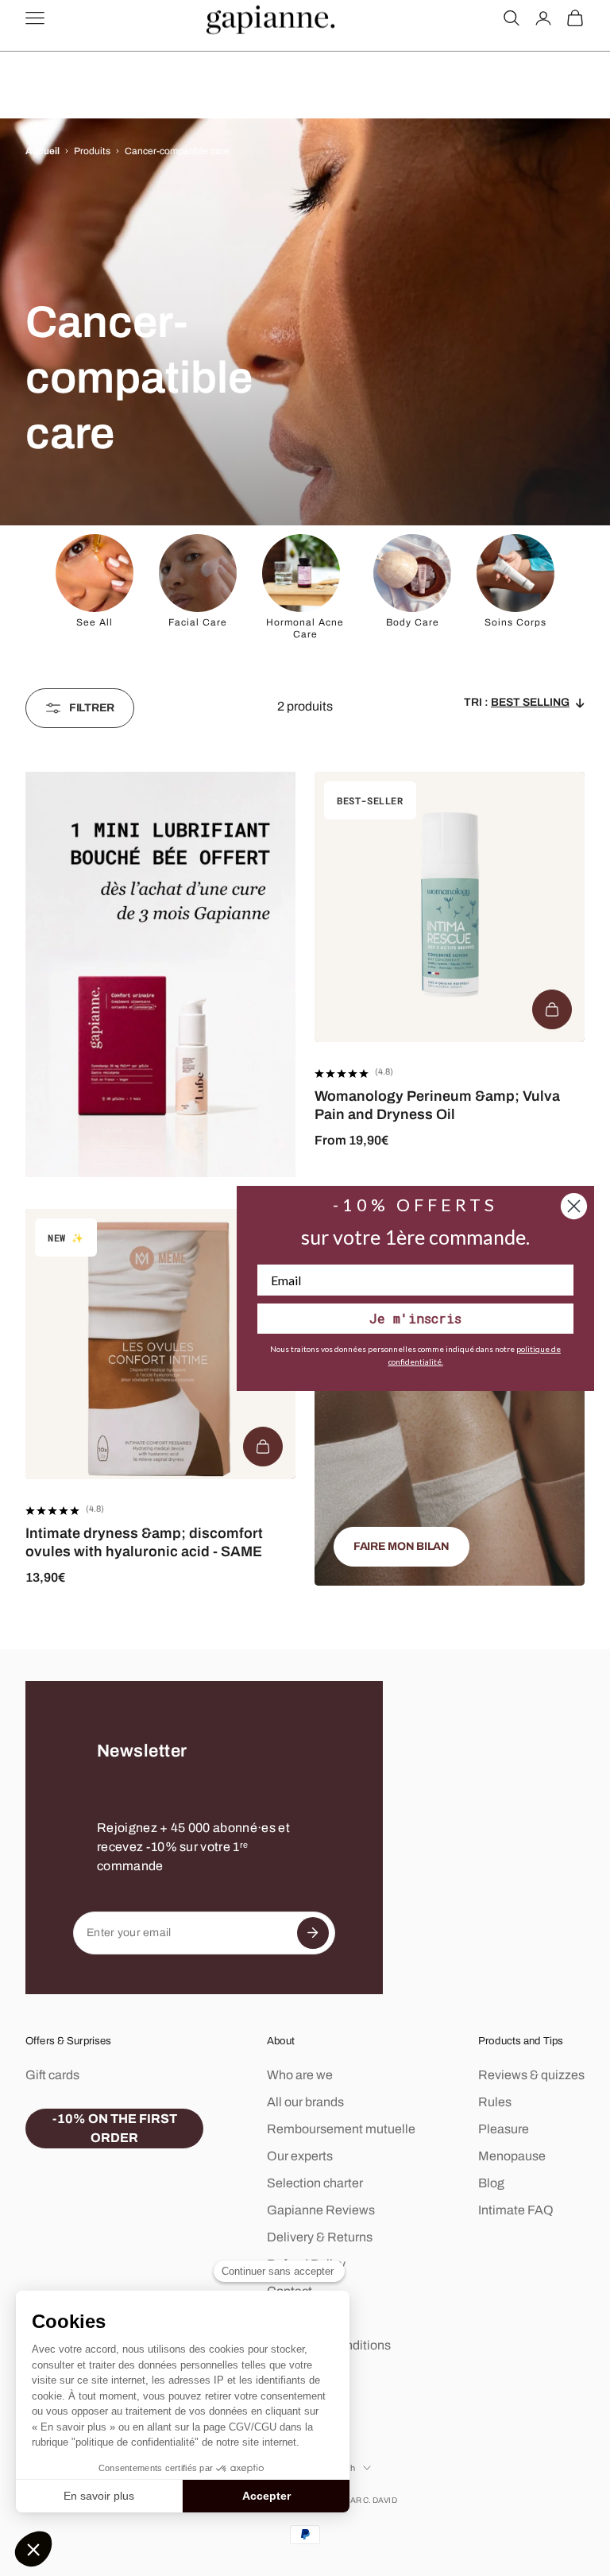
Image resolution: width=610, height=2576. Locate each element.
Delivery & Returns (320, 2237)
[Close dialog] (574, 1206)
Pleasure (504, 2129)
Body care (413, 622)
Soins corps (515, 622)
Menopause (512, 2156)
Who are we (300, 2075)
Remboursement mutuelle (341, 2129)
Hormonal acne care (305, 628)
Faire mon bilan (402, 1546)
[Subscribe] (313, 1933)
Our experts (300, 2156)
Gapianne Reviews (321, 2210)
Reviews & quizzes (531, 2075)
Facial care (198, 622)
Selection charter (315, 2183)
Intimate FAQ (516, 2210)
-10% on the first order (115, 2128)
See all (95, 622)
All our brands (305, 2102)
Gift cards (52, 2075)
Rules (495, 2102)
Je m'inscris (415, 1318)
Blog (491, 2183)
